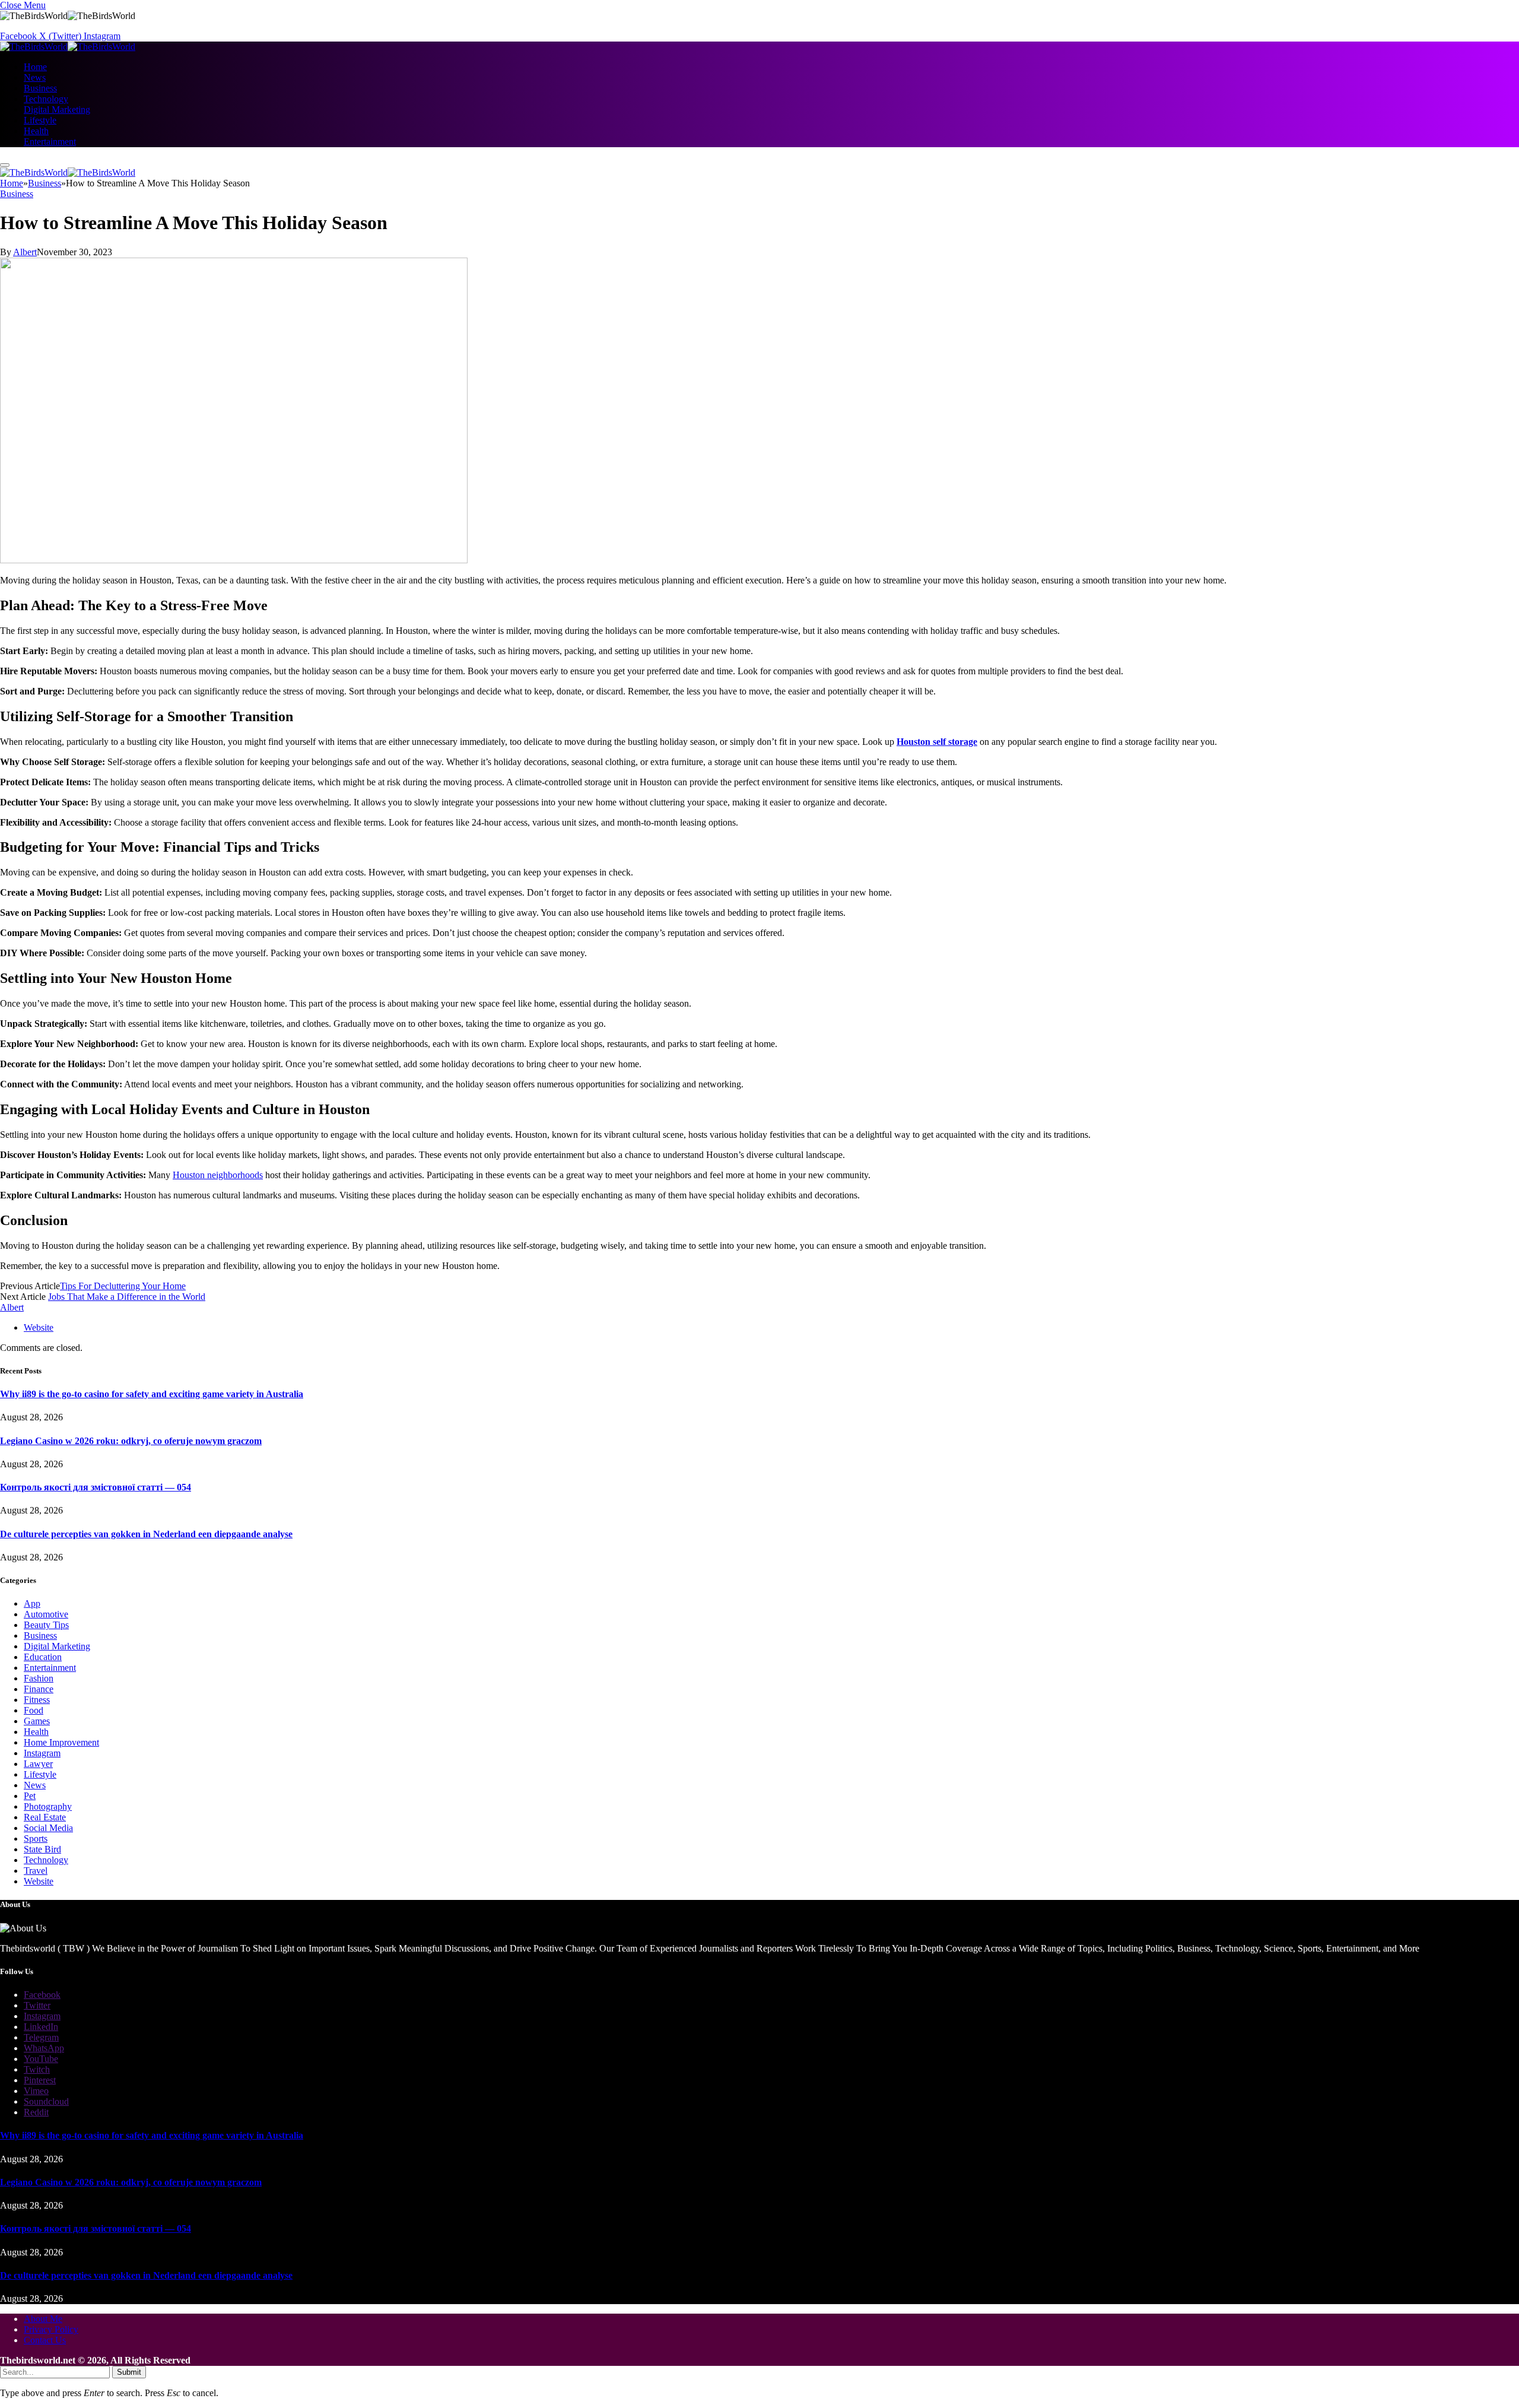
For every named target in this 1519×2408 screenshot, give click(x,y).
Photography (48, 1806)
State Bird (42, 1849)
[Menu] (5, 165)
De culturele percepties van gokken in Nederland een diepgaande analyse (146, 1534)
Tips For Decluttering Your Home (123, 1286)
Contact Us (45, 2340)
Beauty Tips (46, 1625)
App (32, 1603)
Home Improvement (61, 1742)
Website (39, 1881)
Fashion (39, 1678)
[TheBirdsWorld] (68, 47)
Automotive (46, 1614)
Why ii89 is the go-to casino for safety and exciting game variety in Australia (152, 1394)
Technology (46, 99)
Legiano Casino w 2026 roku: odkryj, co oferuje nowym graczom (131, 1441)
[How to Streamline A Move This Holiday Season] (234, 560)
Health (36, 131)
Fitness (37, 1700)
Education (43, 1657)
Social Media (48, 1828)
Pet (30, 1796)
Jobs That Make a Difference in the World (127, 1297)
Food (34, 1710)
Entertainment (50, 142)
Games (37, 1721)
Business (40, 88)
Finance (39, 1689)
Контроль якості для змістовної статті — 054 (96, 1487)
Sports (36, 1838)
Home (35, 67)
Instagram (42, 1753)
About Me (43, 2319)
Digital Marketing (57, 110)
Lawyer (38, 1764)
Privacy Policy (51, 2329)
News (35, 77)
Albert (25, 252)
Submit (129, 2372)
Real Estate (45, 1817)
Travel (36, 1871)
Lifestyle (40, 120)
